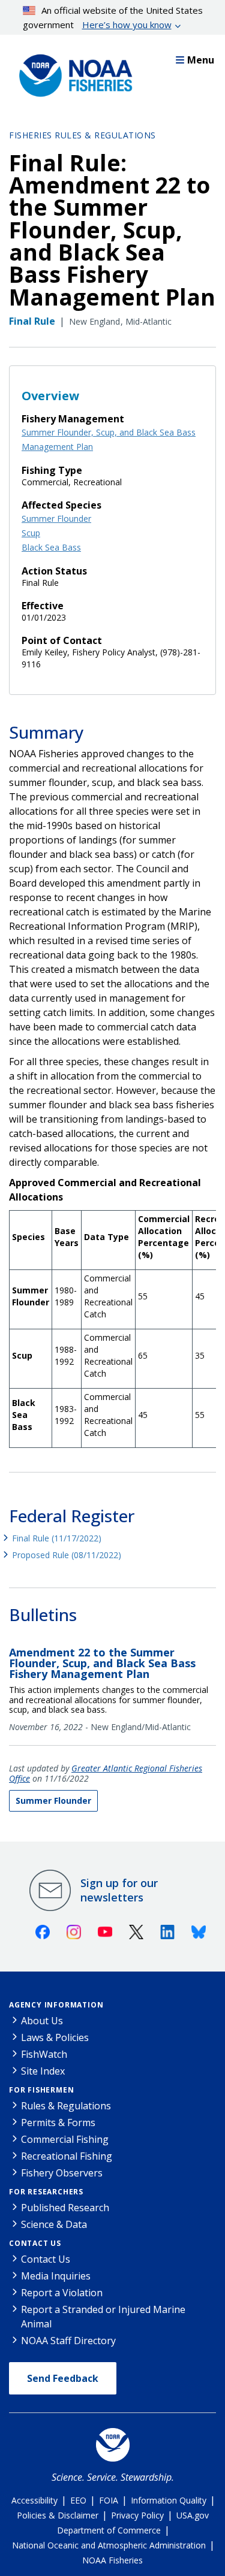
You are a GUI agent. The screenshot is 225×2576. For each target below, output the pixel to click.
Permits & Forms (58, 2123)
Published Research (65, 2208)
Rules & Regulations (66, 2106)
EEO (78, 2500)
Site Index (43, 2071)
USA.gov (193, 2515)
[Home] (72, 72)
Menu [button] (201, 60)
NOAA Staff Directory (68, 2341)
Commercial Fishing (65, 2139)
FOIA (109, 2500)
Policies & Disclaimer (58, 2515)
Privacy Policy (137, 2515)
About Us (42, 2021)
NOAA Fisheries (112, 2560)
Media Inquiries (56, 2276)
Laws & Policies (55, 2037)
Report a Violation (62, 2293)
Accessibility (34, 2500)
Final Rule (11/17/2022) (57, 1538)
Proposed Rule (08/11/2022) (67, 1555)
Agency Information (56, 2005)
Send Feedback (63, 2378)
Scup (31, 533)
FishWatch (44, 2054)
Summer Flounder (56, 518)
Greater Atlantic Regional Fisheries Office (106, 1773)
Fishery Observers (62, 2173)
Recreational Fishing (67, 2156)
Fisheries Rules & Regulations (82, 135)
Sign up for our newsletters (119, 1890)
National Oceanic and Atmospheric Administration (109, 2545)
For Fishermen (41, 2090)
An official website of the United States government (113, 17)
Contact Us (35, 2243)
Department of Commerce (109, 2530)
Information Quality (169, 2500)
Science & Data (54, 2224)
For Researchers (46, 2192)
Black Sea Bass (51, 547)
